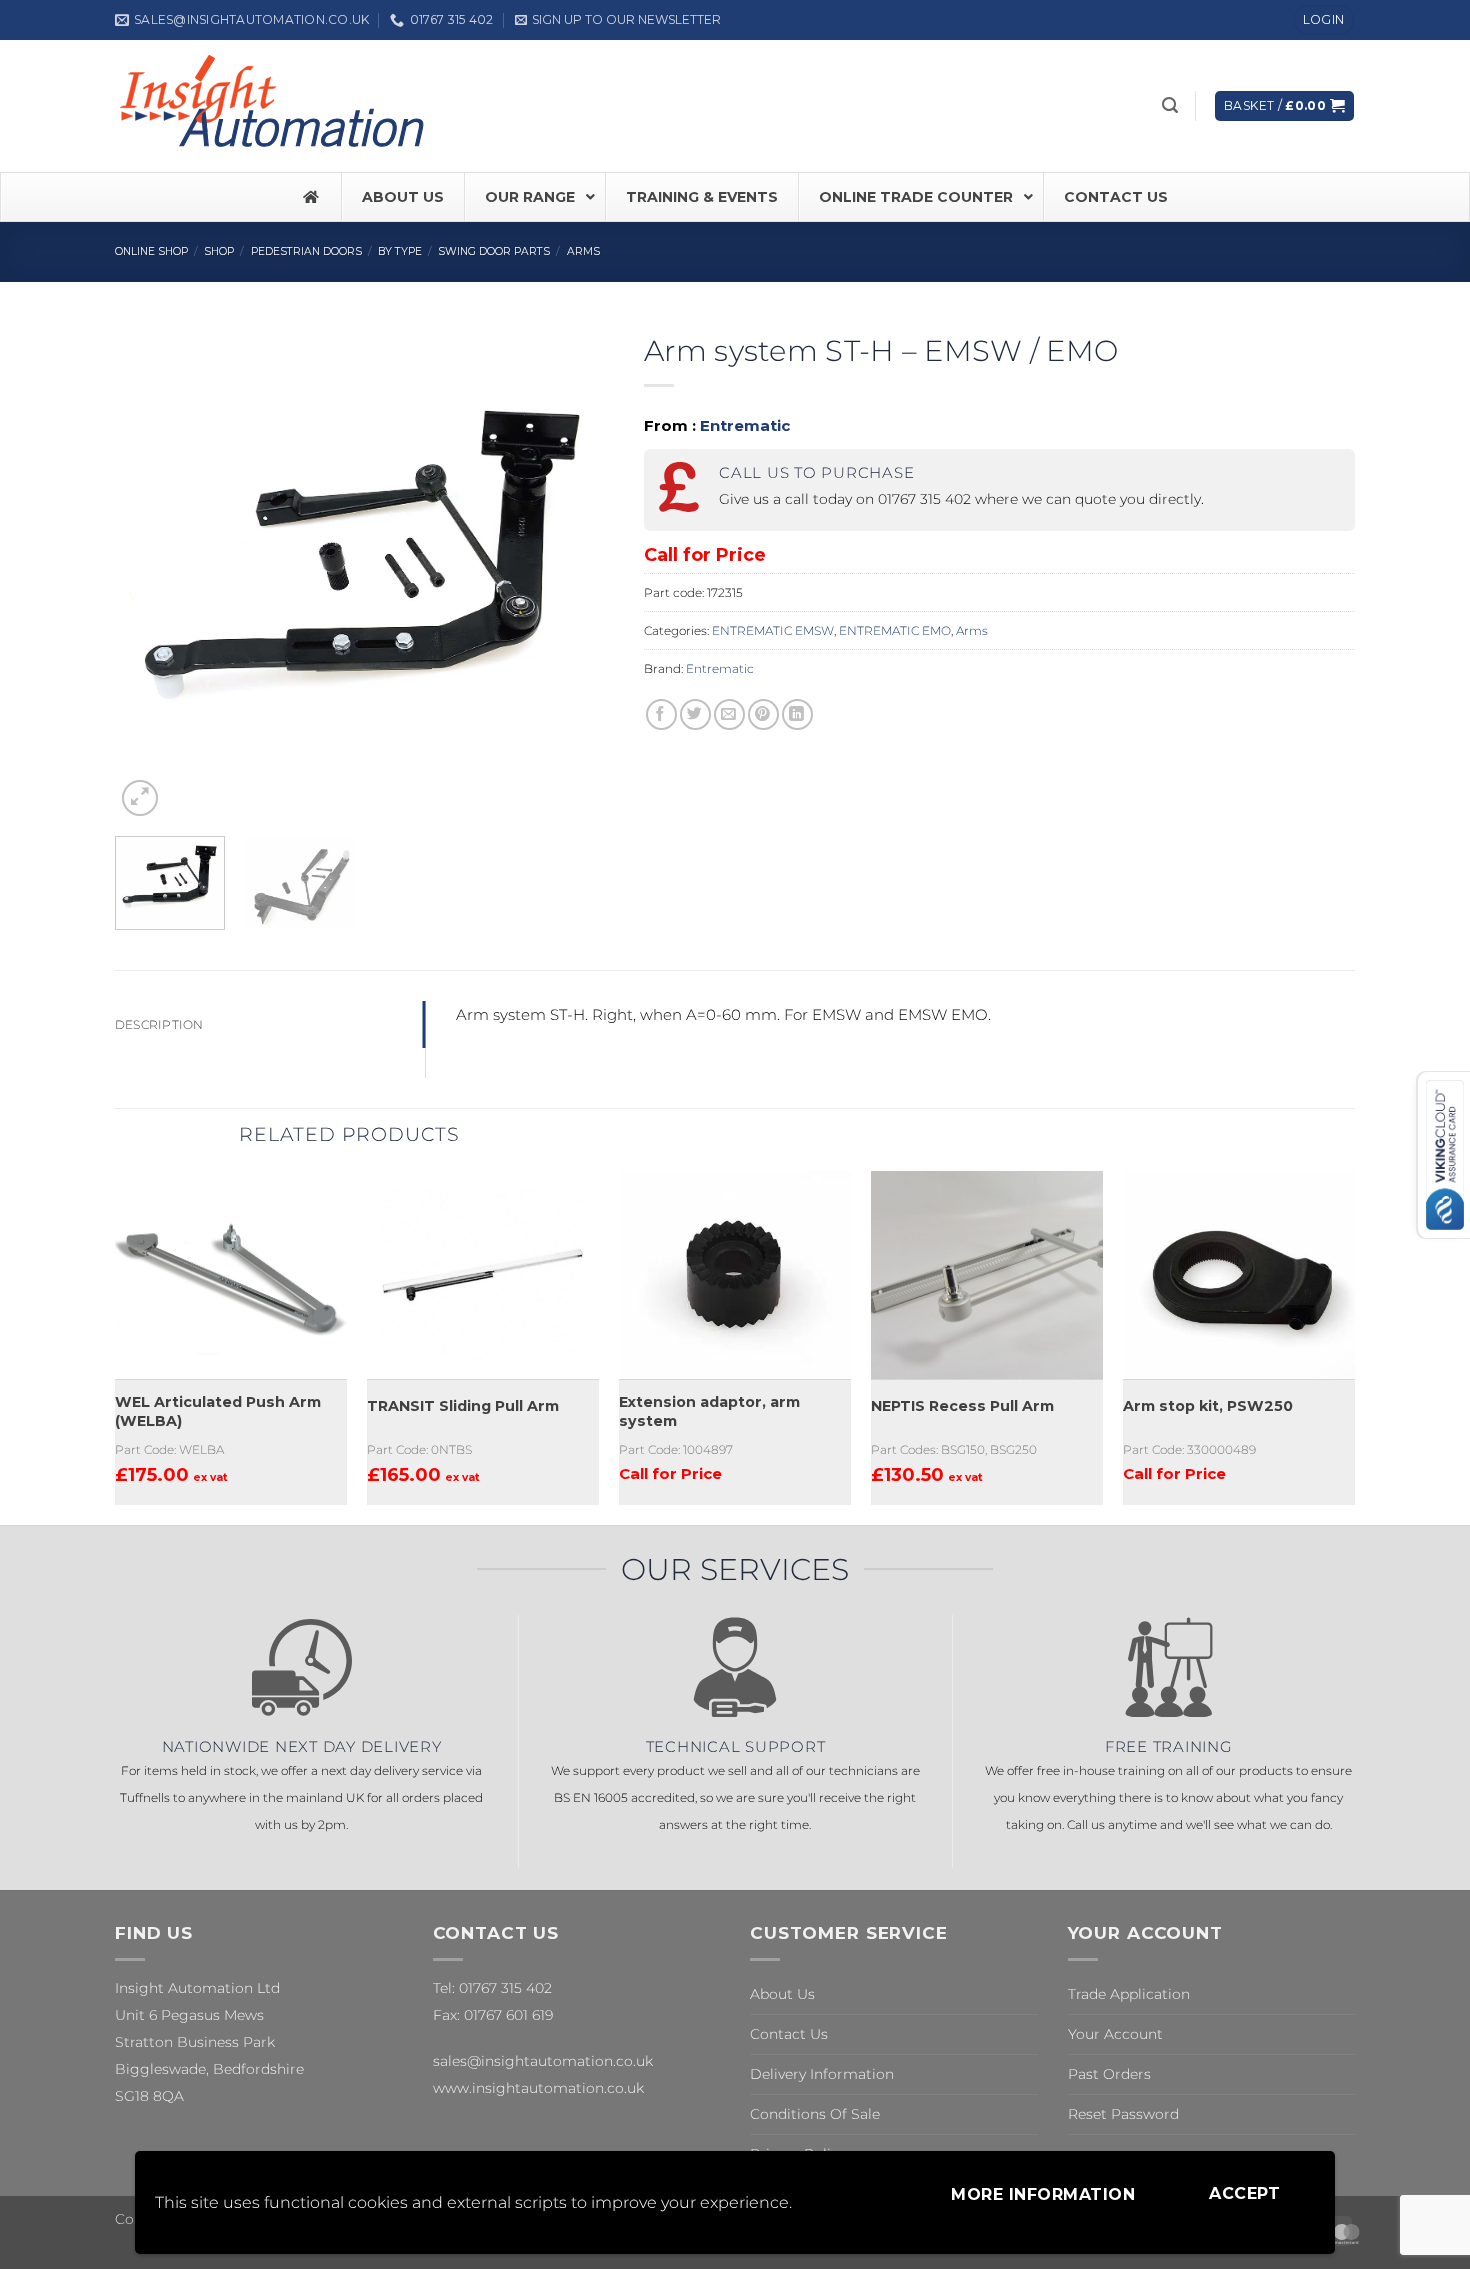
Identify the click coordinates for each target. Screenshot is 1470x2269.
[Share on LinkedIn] (797, 714)
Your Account (1115, 2034)
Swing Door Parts (494, 251)
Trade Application (1129, 1994)
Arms (583, 251)
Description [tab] (159, 1024)
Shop (219, 251)
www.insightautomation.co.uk (538, 2088)
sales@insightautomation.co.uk (543, 2061)
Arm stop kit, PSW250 (1208, 1406)
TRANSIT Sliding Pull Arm (463, 1406)
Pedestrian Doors (306, 251)
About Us (782, 1994)
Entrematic (745, 425)
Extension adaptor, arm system (709, 1411)
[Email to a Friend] (729, 714)
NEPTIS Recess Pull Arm (962, 1406)
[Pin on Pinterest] (763, 714)
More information (1043, 2194)
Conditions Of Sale (815, 2114)
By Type (400, 251)
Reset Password (1123, 2114)
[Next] (579, 572)
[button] (618, 19)
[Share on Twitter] (695, 714)
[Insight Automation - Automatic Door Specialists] (275, 106)
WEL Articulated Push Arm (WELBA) (218, 1411)
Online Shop (151, 251)
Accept (1244, 2193)
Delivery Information (822, 2074)
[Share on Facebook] (661, 714)
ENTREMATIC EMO (895, 630)
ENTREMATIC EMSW (773, 630)
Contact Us (789, 2034)
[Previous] (150, 572)
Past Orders (1109, 2074)
